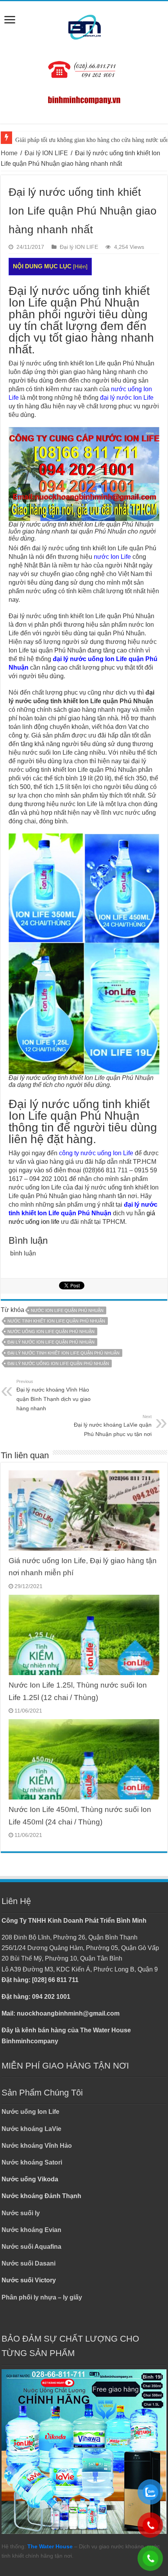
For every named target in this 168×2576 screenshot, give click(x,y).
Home (9, 153)
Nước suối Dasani (29, 2263)
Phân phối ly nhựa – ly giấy (42, 2297)
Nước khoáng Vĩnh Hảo (37, 2146)
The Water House (50, 2546)
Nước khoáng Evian (31, 2230)
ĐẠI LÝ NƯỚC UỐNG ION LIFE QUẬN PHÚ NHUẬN (58, 1363)
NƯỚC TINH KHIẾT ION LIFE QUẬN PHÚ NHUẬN (56, 1321)
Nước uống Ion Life (30, 2112)
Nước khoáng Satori (32, 2162)
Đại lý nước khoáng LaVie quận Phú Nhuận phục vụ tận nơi (113, 1426)
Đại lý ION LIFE (46, 153)
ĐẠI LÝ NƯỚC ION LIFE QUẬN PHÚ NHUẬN (51, 1342)
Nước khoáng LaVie (31, 2129)
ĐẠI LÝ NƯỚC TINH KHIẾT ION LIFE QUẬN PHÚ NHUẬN (63, 1353)
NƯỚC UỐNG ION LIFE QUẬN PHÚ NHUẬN (51, 1331)
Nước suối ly (21, 2213)
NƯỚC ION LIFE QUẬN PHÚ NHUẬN (67, 1310)
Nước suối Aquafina (31, 2247)
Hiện (80, 267)
